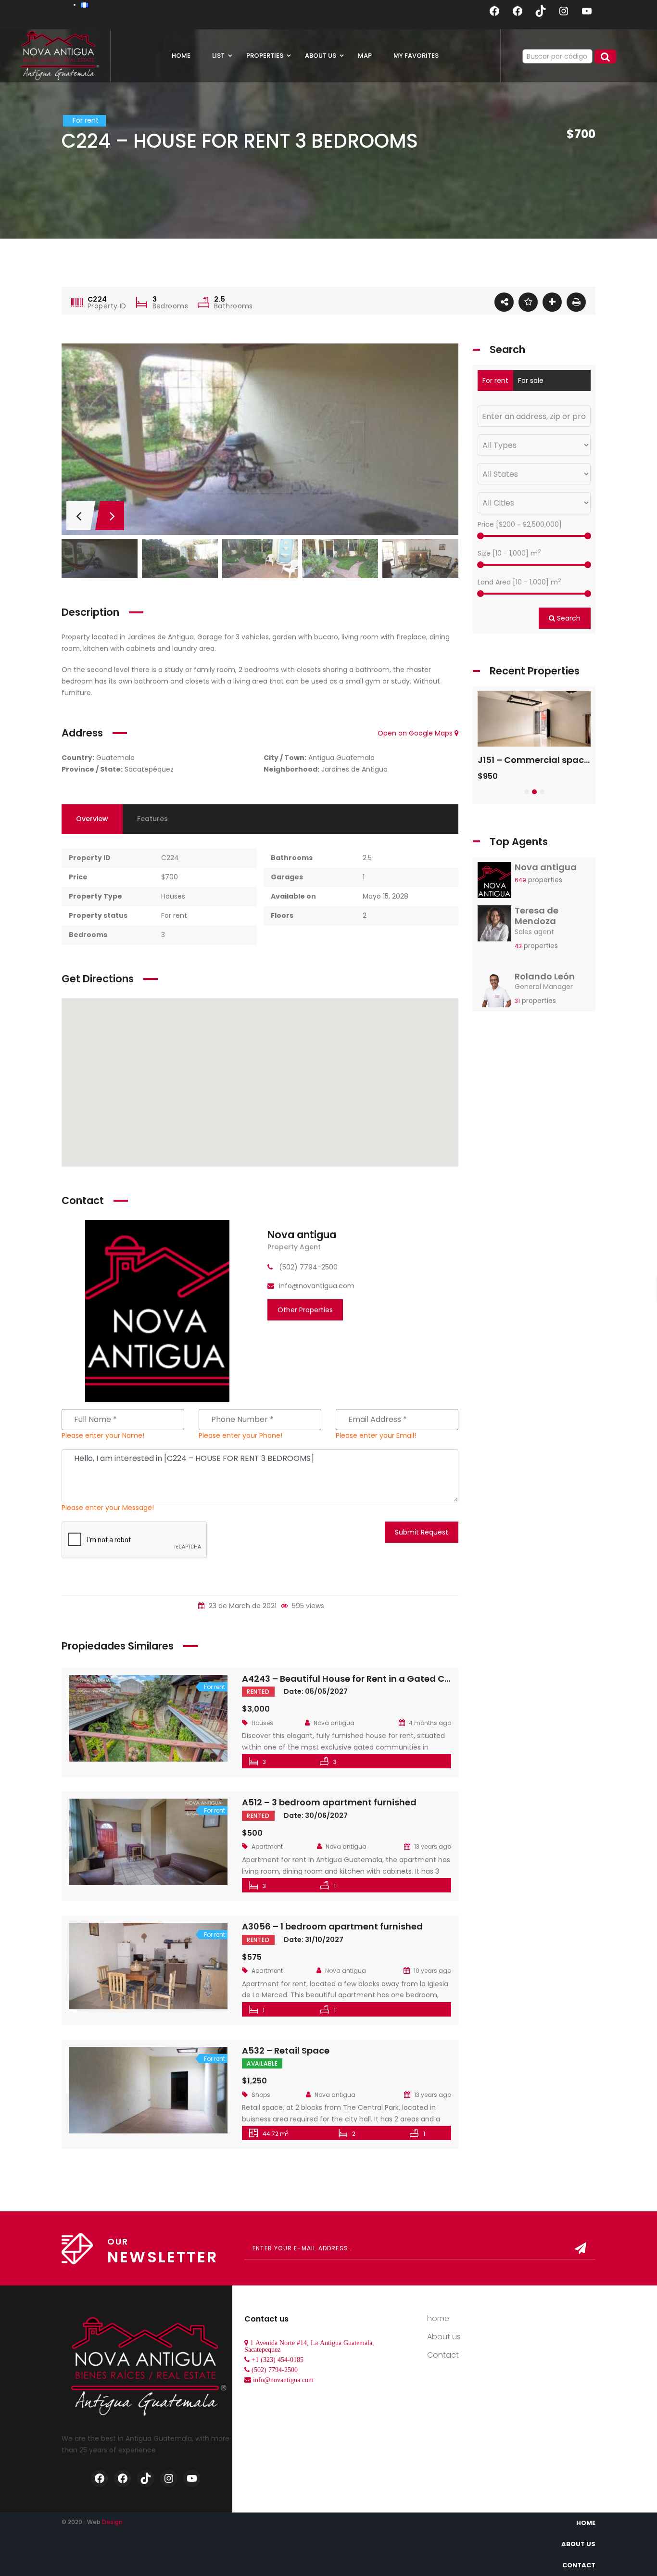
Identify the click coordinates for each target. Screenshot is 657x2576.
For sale (531, 381)
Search (568, 618)
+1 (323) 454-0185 (278, 2360)
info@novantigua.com (283, 2380)
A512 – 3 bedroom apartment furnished (329, 1802)
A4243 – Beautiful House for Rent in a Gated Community (367, 1679)
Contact (443, 2355)
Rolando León (545, 976)
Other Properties (305, 1310)
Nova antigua (302, 1235)
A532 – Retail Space (286, 2050)
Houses (173, 896)
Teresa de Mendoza (537, 916)
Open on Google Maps (416, 733)
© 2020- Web (92, 2522)
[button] (527, 792)
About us (444, 2337)
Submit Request (422, 1532)
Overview (92, 819)
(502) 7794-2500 (275, 2370)
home (438, 2318)
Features (152, 819)
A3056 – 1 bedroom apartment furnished (332, 1926)
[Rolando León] (494, 992)
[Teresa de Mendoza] (494, 926)
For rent (174, 915)
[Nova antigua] (157, 1310)
